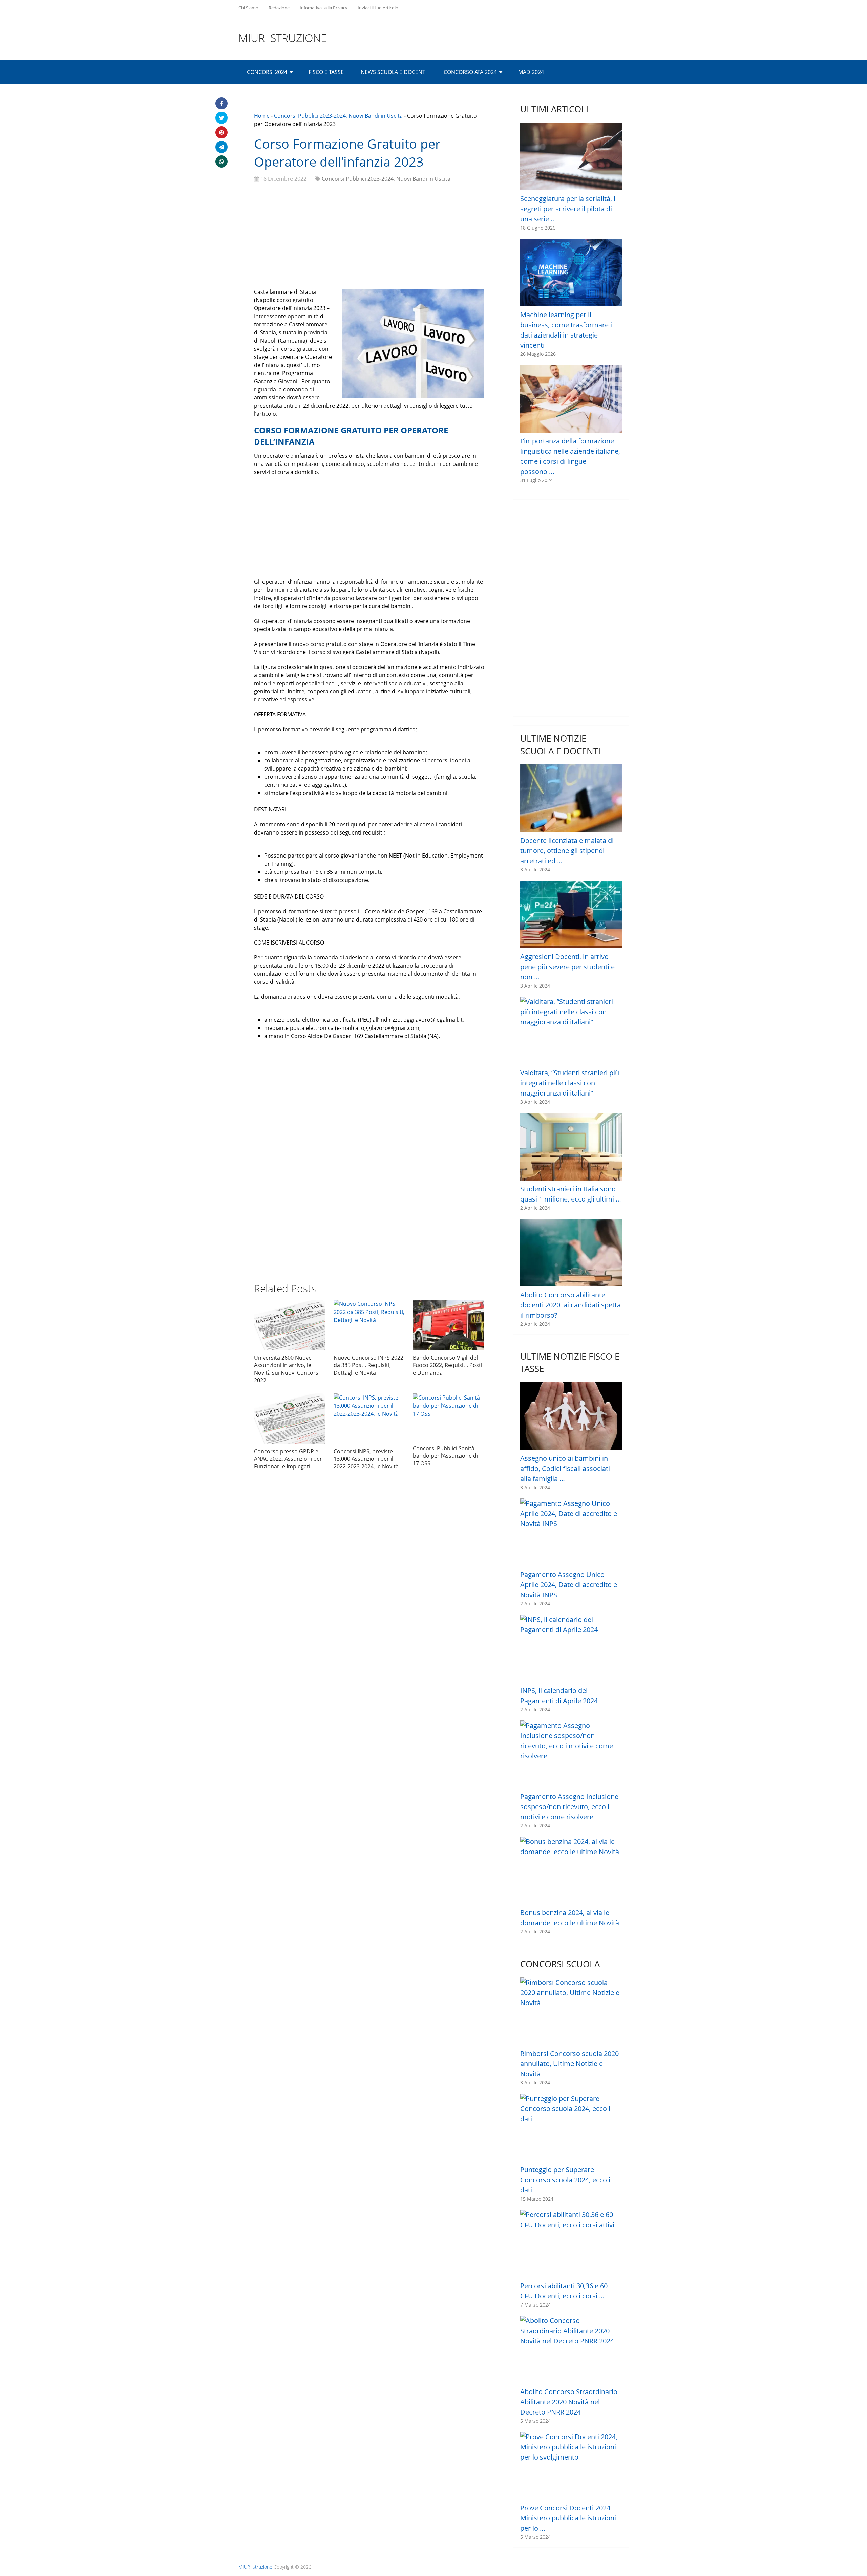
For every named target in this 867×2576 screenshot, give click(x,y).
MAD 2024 (531, 72)
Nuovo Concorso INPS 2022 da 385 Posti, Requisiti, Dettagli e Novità (368, 1365)
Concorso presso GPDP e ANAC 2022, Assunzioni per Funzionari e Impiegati (288, 1459)
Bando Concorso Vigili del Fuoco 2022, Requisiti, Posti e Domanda (448, 1365)
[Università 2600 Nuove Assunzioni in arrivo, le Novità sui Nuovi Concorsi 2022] (290, 1325)
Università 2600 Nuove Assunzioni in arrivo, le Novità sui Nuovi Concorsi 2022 (287, 1369)
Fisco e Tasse (326, 72)
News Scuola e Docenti (394, 72)
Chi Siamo (248, 8)
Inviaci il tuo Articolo (378, 8)
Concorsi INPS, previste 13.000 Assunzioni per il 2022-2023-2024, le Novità (366, 1459)
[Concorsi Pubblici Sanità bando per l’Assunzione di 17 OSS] (449, 1417)
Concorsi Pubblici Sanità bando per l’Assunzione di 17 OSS (445, 1456)
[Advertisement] (369, 237)
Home (262, 116)
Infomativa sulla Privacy (324, 8)
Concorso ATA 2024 (470, 72)
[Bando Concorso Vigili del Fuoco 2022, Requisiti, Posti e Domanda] (449, 1325)
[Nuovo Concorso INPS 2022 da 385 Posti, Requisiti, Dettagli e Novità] (369, 1325)
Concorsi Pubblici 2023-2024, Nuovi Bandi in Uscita (338, 116)
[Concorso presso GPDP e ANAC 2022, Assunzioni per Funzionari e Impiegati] (290, 1419)
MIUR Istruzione (283, 38)
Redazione (279, 8)
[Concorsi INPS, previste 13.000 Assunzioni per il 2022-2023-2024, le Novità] (369, 1419)
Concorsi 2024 (267, 72)
